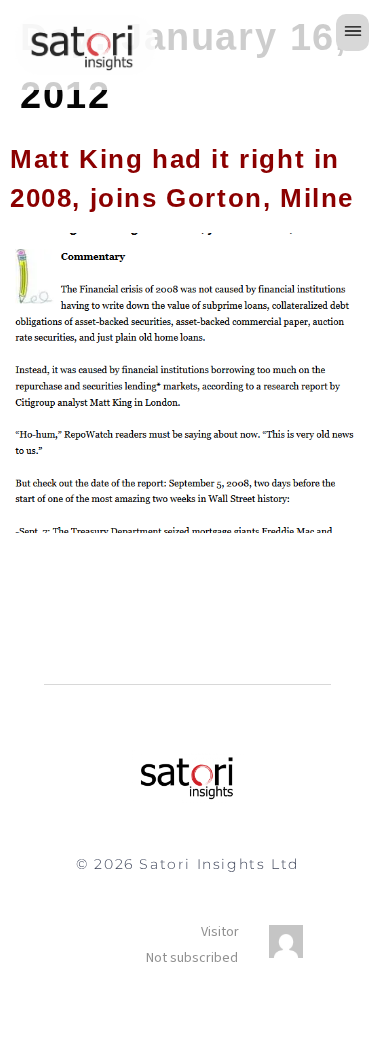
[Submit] (154, 944)
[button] (352, 32)
